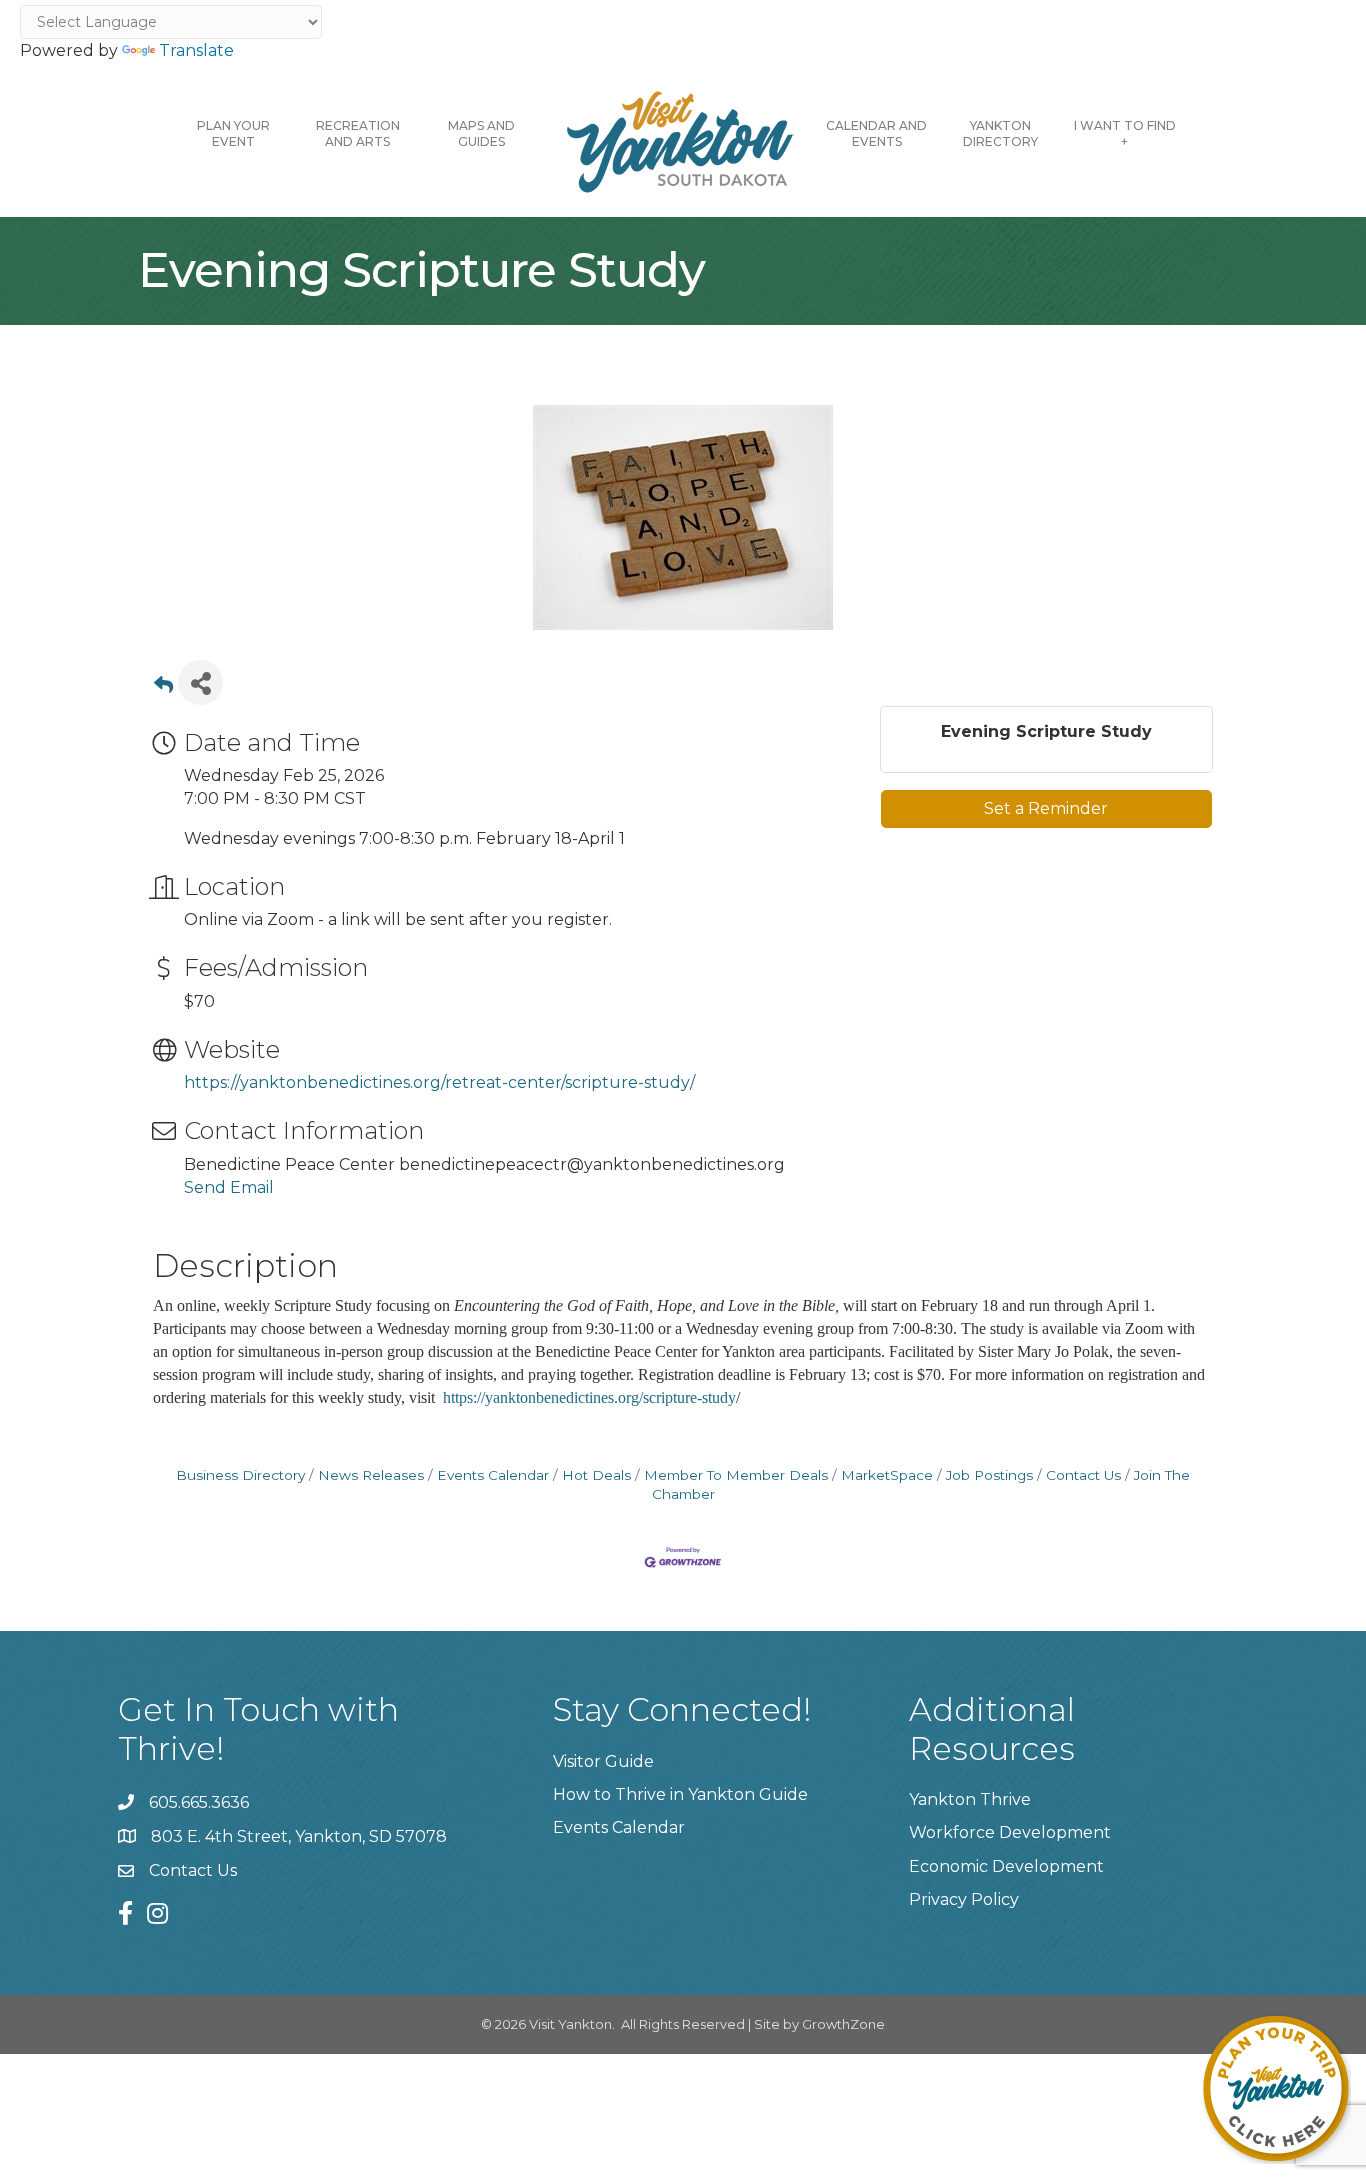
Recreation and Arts (358, 134)
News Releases (371, 1475)
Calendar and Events (876, 134)
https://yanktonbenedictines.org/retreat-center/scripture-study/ (439, 1082)
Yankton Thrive (970, 1799)
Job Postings (989, 1475)
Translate (196, 50)
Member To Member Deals (736, 1475)
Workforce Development (1010, 1832)
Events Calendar (493, 1475)
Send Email (229, 1187)
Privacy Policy (964, 1899)
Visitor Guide (603, 1761)
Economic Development (1006, 1866)
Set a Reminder (1046, 808)
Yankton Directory (1000, 134)
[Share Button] (200, 682)
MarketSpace (887, 1475)
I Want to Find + (1125, 134)
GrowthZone (843, 2024)
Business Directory (240, 1475)
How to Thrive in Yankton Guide (680, 1794)
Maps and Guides (481, 134)
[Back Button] (163, 688)
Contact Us (1083, 1475)
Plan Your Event (233, 134)
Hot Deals (596, 1475)
